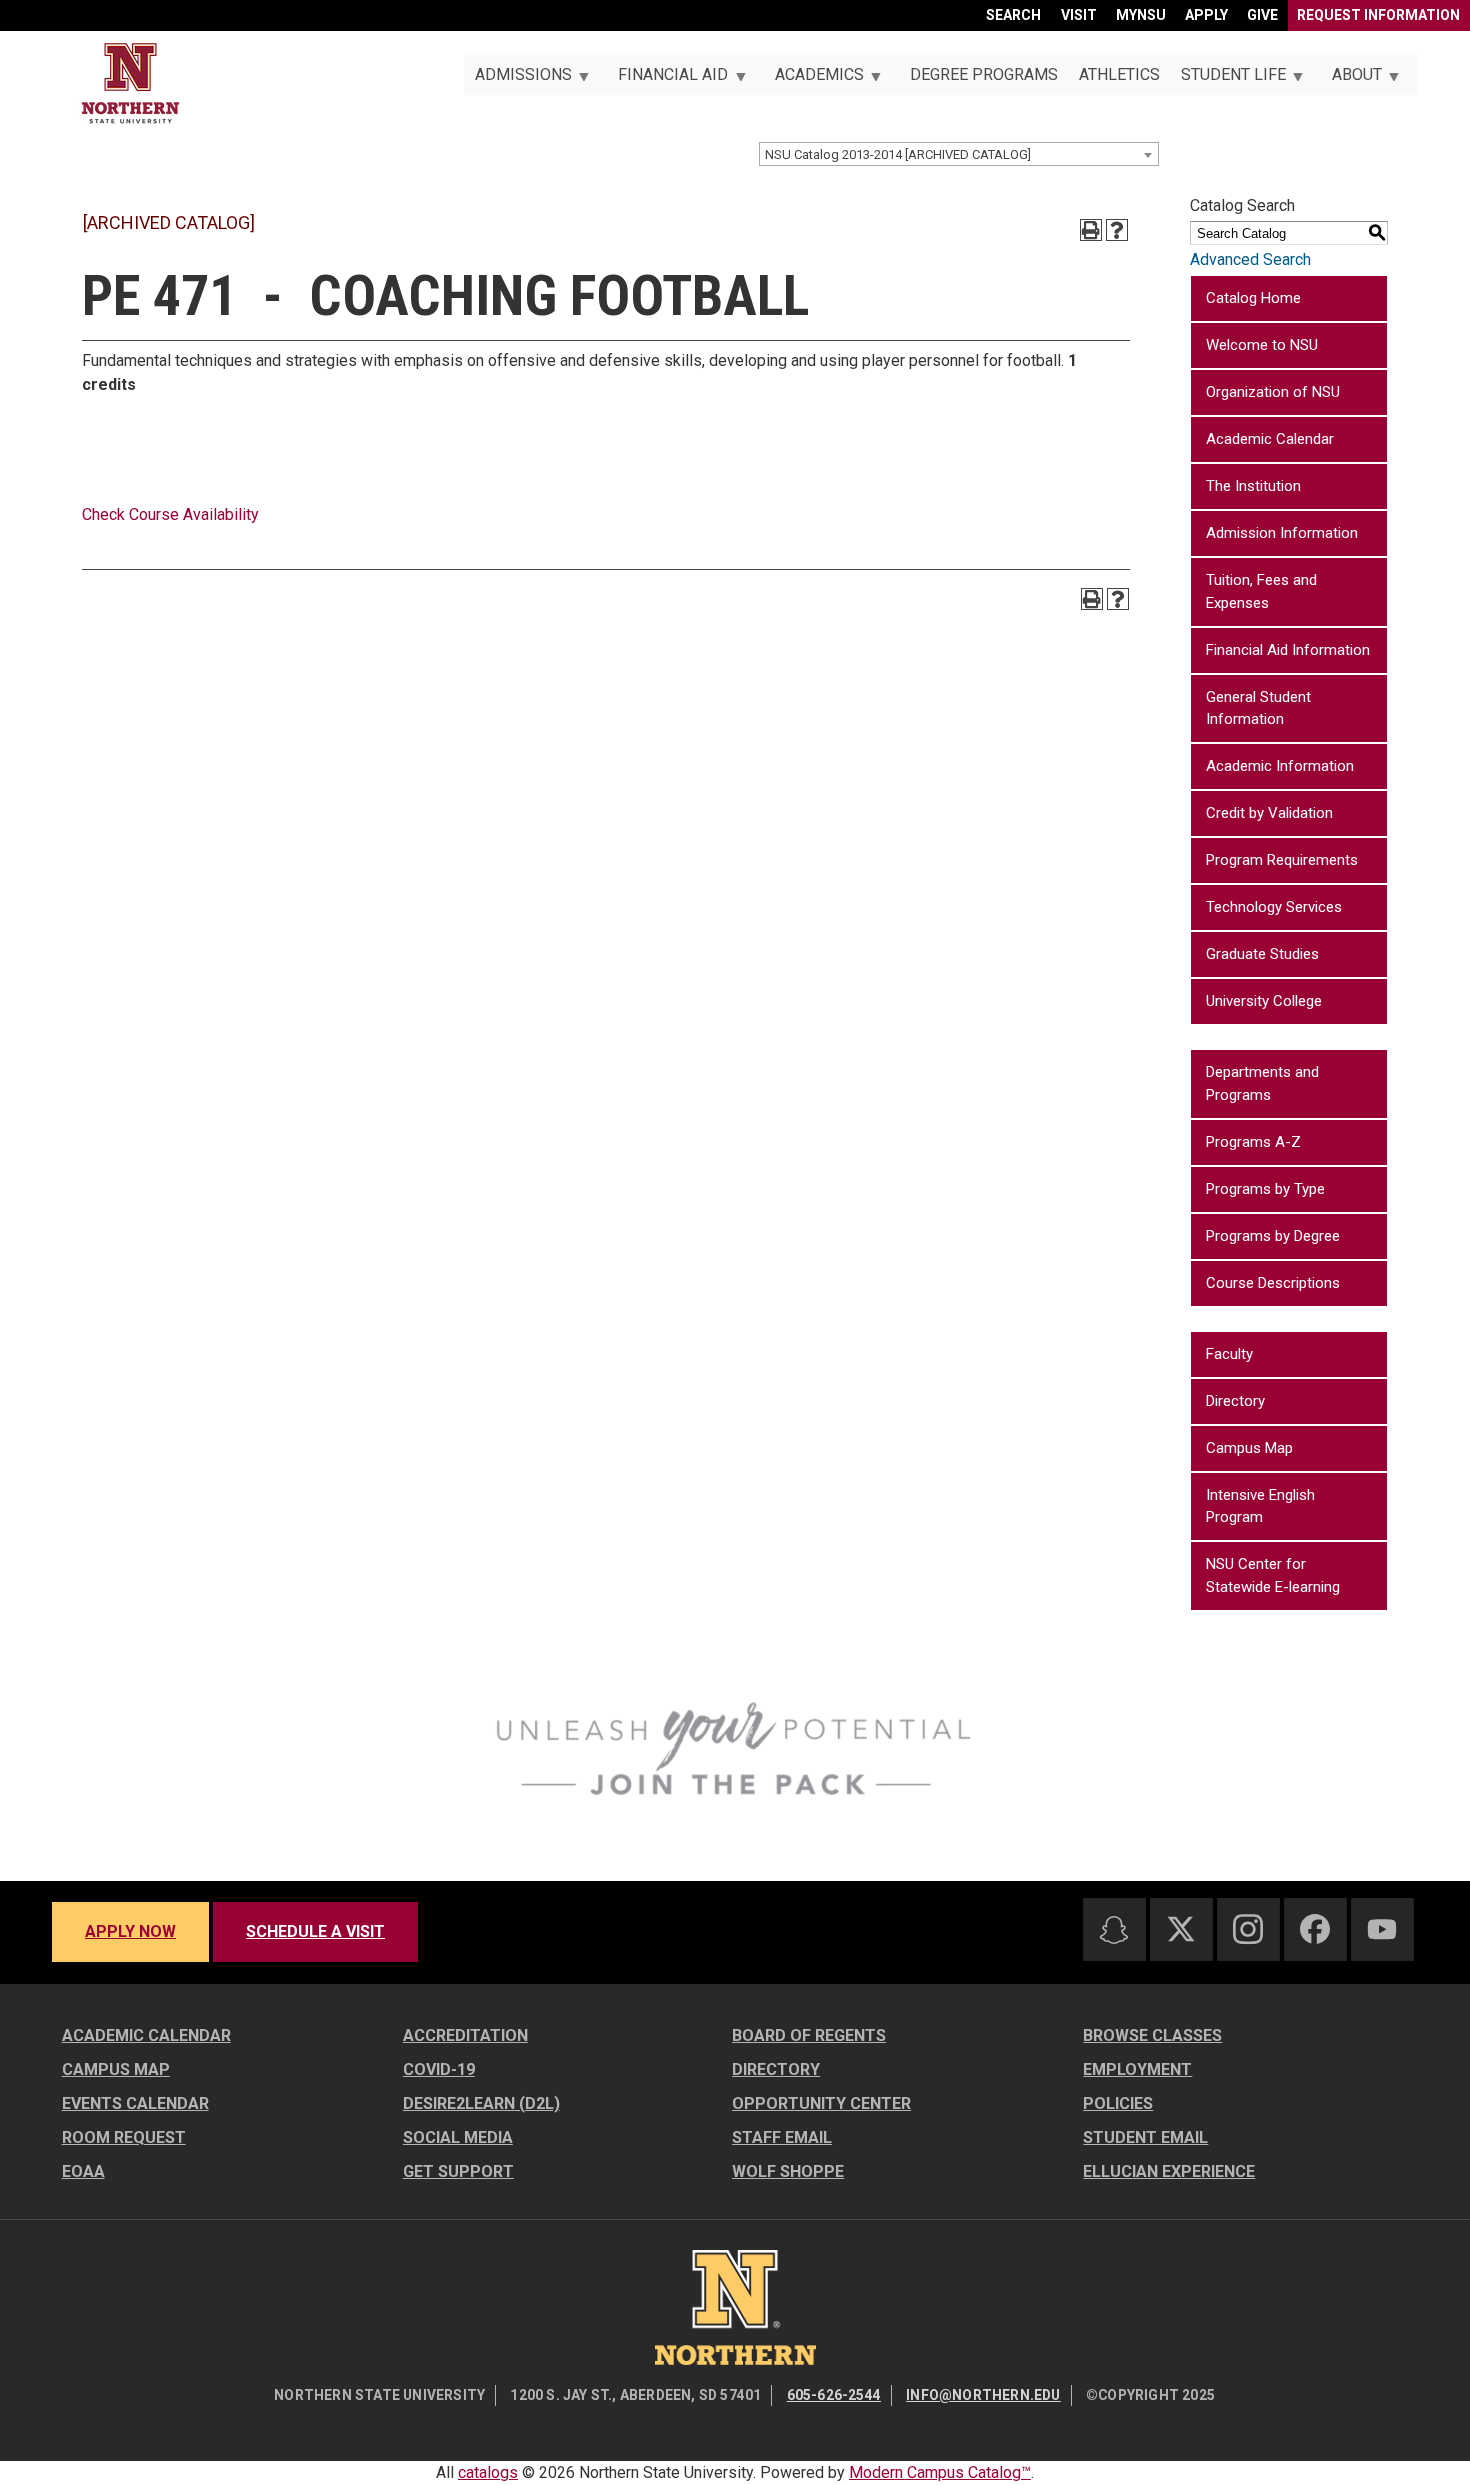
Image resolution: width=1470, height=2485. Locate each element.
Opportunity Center (821, 2103)
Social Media (458, 2137)
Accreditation (465, 2035)
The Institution (1253, 486)
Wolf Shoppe (788, 2171)
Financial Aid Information (1288, 650)
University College (1264, 1001)
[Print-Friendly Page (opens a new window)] (1091, 230)
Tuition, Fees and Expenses (1261, 591)
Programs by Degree (1273, 1236)
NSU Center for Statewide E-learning (1273, 1575)
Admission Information (1282, 533)
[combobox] (959, 154)
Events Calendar (135, 2103)
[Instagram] (1248, 1929)
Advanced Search (1250, 259)
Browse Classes (1152, 2035)
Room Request (124, 2137)
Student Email (1145, 2137)
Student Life (1227, 80)
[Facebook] (1315, 1929)
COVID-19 (439, 2069)
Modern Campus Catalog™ (940, 2472)
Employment (1137, 2069)
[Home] (130, 83)
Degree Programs (984, 74)
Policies (1118, 2103)
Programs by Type (1265, 1189)
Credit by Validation (1269, 813)
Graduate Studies (1262, 954)
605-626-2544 (834, 2395)
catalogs (488, 2472)
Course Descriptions (1273, 1283)
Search (1013, 15)
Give (1262, 15)
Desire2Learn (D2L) (481, 2103)
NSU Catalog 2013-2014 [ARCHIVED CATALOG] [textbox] (898, 154)
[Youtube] (1382, 1929)
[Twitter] (1181, 1929)
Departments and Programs (1262, 1083)
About (1352, 80)
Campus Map (1249, 1448)
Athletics (1119, 74)
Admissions (517, 80)
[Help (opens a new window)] (1117, 230)
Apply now (130, 1931)
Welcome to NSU (1262, 345)
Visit (1079, 15)
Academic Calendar (1270, 439)
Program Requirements (1282, 860)
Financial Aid (668, 80)
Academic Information (1280, 766)
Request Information (1378, 15)
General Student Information (1258, 708)
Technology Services (1274, 907)
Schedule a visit (315, 1931)
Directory (1235, 1401)
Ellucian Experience (1169, 2171)
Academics (813, 80)
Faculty (1229, 1354)
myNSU (1141, 15)
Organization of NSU (1273, 392)
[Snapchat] (1114, 1930)
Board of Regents (809, 2035)
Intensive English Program (1260, 1506)
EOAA (83, 2171)
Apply (1206, 15)
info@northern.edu (983, 2395)
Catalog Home (1253, 298)
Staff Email (782, 2137)
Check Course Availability (170, 514)
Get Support (458, 2171)
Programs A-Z (1253, 1142)
